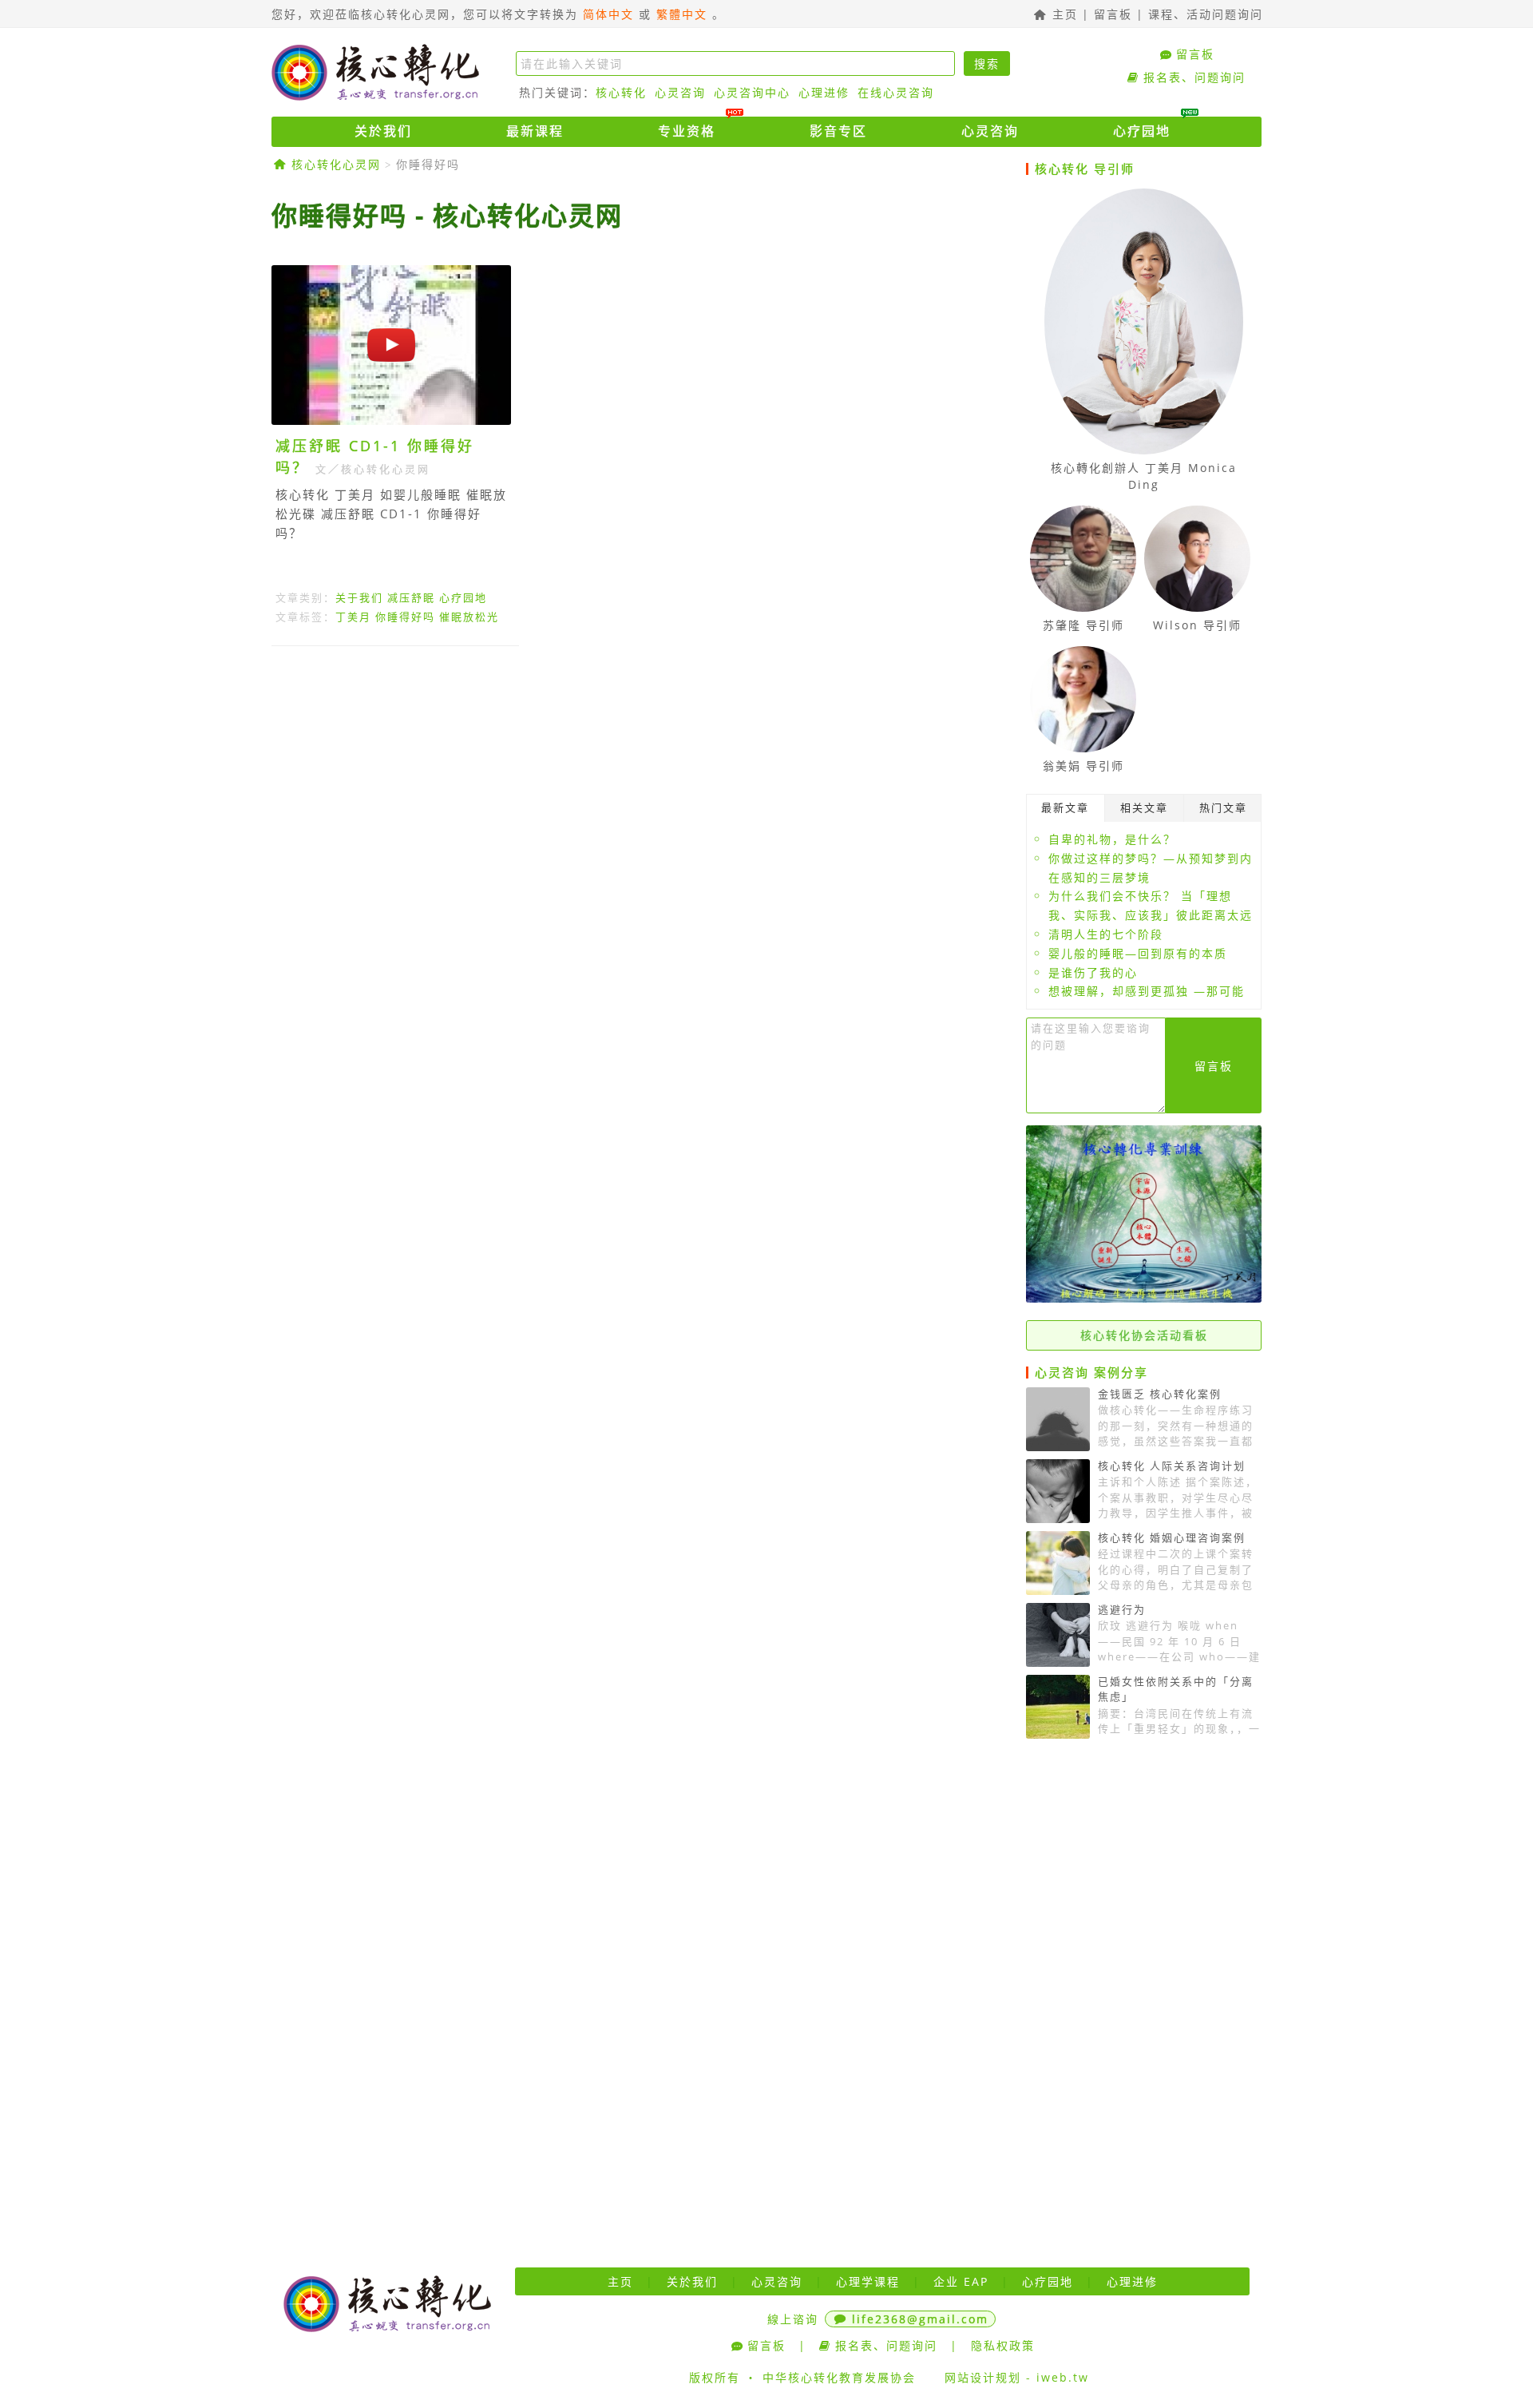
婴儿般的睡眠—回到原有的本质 (1138, 953)
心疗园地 (1142, 131)
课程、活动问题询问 (1206, 14)
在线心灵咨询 (896, 92)
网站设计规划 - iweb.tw (1017, 2377)
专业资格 (687, 131)
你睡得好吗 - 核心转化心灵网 (447, 215)
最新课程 (535, 131)
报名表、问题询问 (1194, 77)
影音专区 (838, 131)
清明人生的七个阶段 (1106, 934)
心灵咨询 (680, 92)
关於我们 (383, 131)
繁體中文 (682, 14)
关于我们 (359, 597)
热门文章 (1223, 807)
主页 (1063, 14)
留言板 (1113, 14)
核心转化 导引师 (1085, 169)
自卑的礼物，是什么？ (1112, 839)
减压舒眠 (411, 597)
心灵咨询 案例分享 (1091, 1372)
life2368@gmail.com (920, 2319)
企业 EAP (961, 2281)
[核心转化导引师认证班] (1144, 1298)
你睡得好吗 (428, 164)
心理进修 (824, 92)
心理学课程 (868, 2281)
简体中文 (608, 14)
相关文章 (1144, 807)
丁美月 (353, 617)
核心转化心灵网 (375, 72)
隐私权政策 (1003, 2345)
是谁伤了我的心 (1093, 972)
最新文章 (1065, 807)
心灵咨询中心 (752, 92)
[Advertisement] (643, 805)
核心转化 (621, 92)
